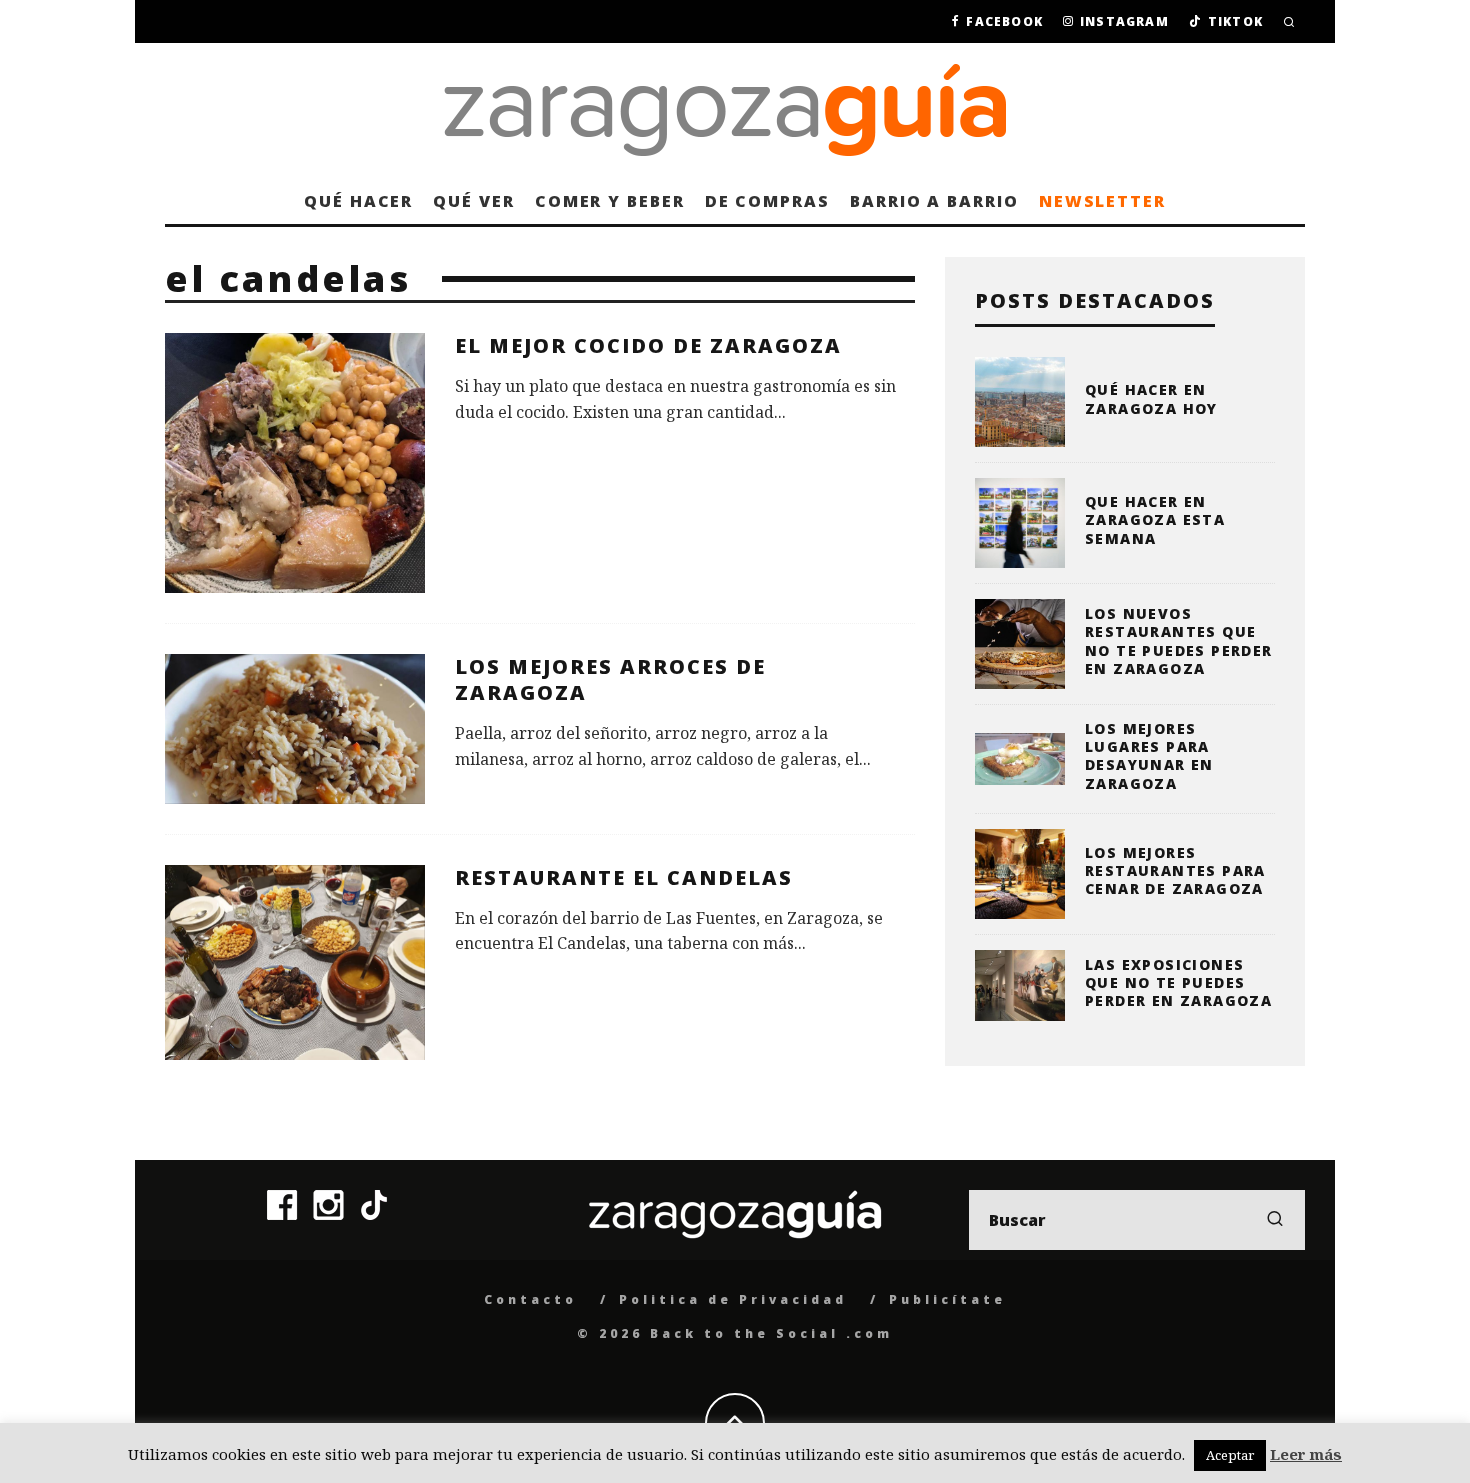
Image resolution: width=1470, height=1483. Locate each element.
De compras (767, 201)
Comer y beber (610, 201)
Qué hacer (358, 201)
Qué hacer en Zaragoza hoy (1151, 398)
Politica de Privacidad (733, 1299)
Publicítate (947, 1299)
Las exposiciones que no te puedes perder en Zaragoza (1178, 982)
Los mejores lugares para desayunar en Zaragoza (1149, 756)
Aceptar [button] (1230, 1455)
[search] (1275, 1220)
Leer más (1306, 1454)
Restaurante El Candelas (624, 877)
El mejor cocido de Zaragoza (648, 345)
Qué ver (473, 201)
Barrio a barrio (934, 201)
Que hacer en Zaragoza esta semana (1155, 519)
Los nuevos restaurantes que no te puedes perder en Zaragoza (1179, 641)
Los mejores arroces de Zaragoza (610, 679)
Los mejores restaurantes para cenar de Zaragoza (1175, 870)
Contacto (530, 1299)
